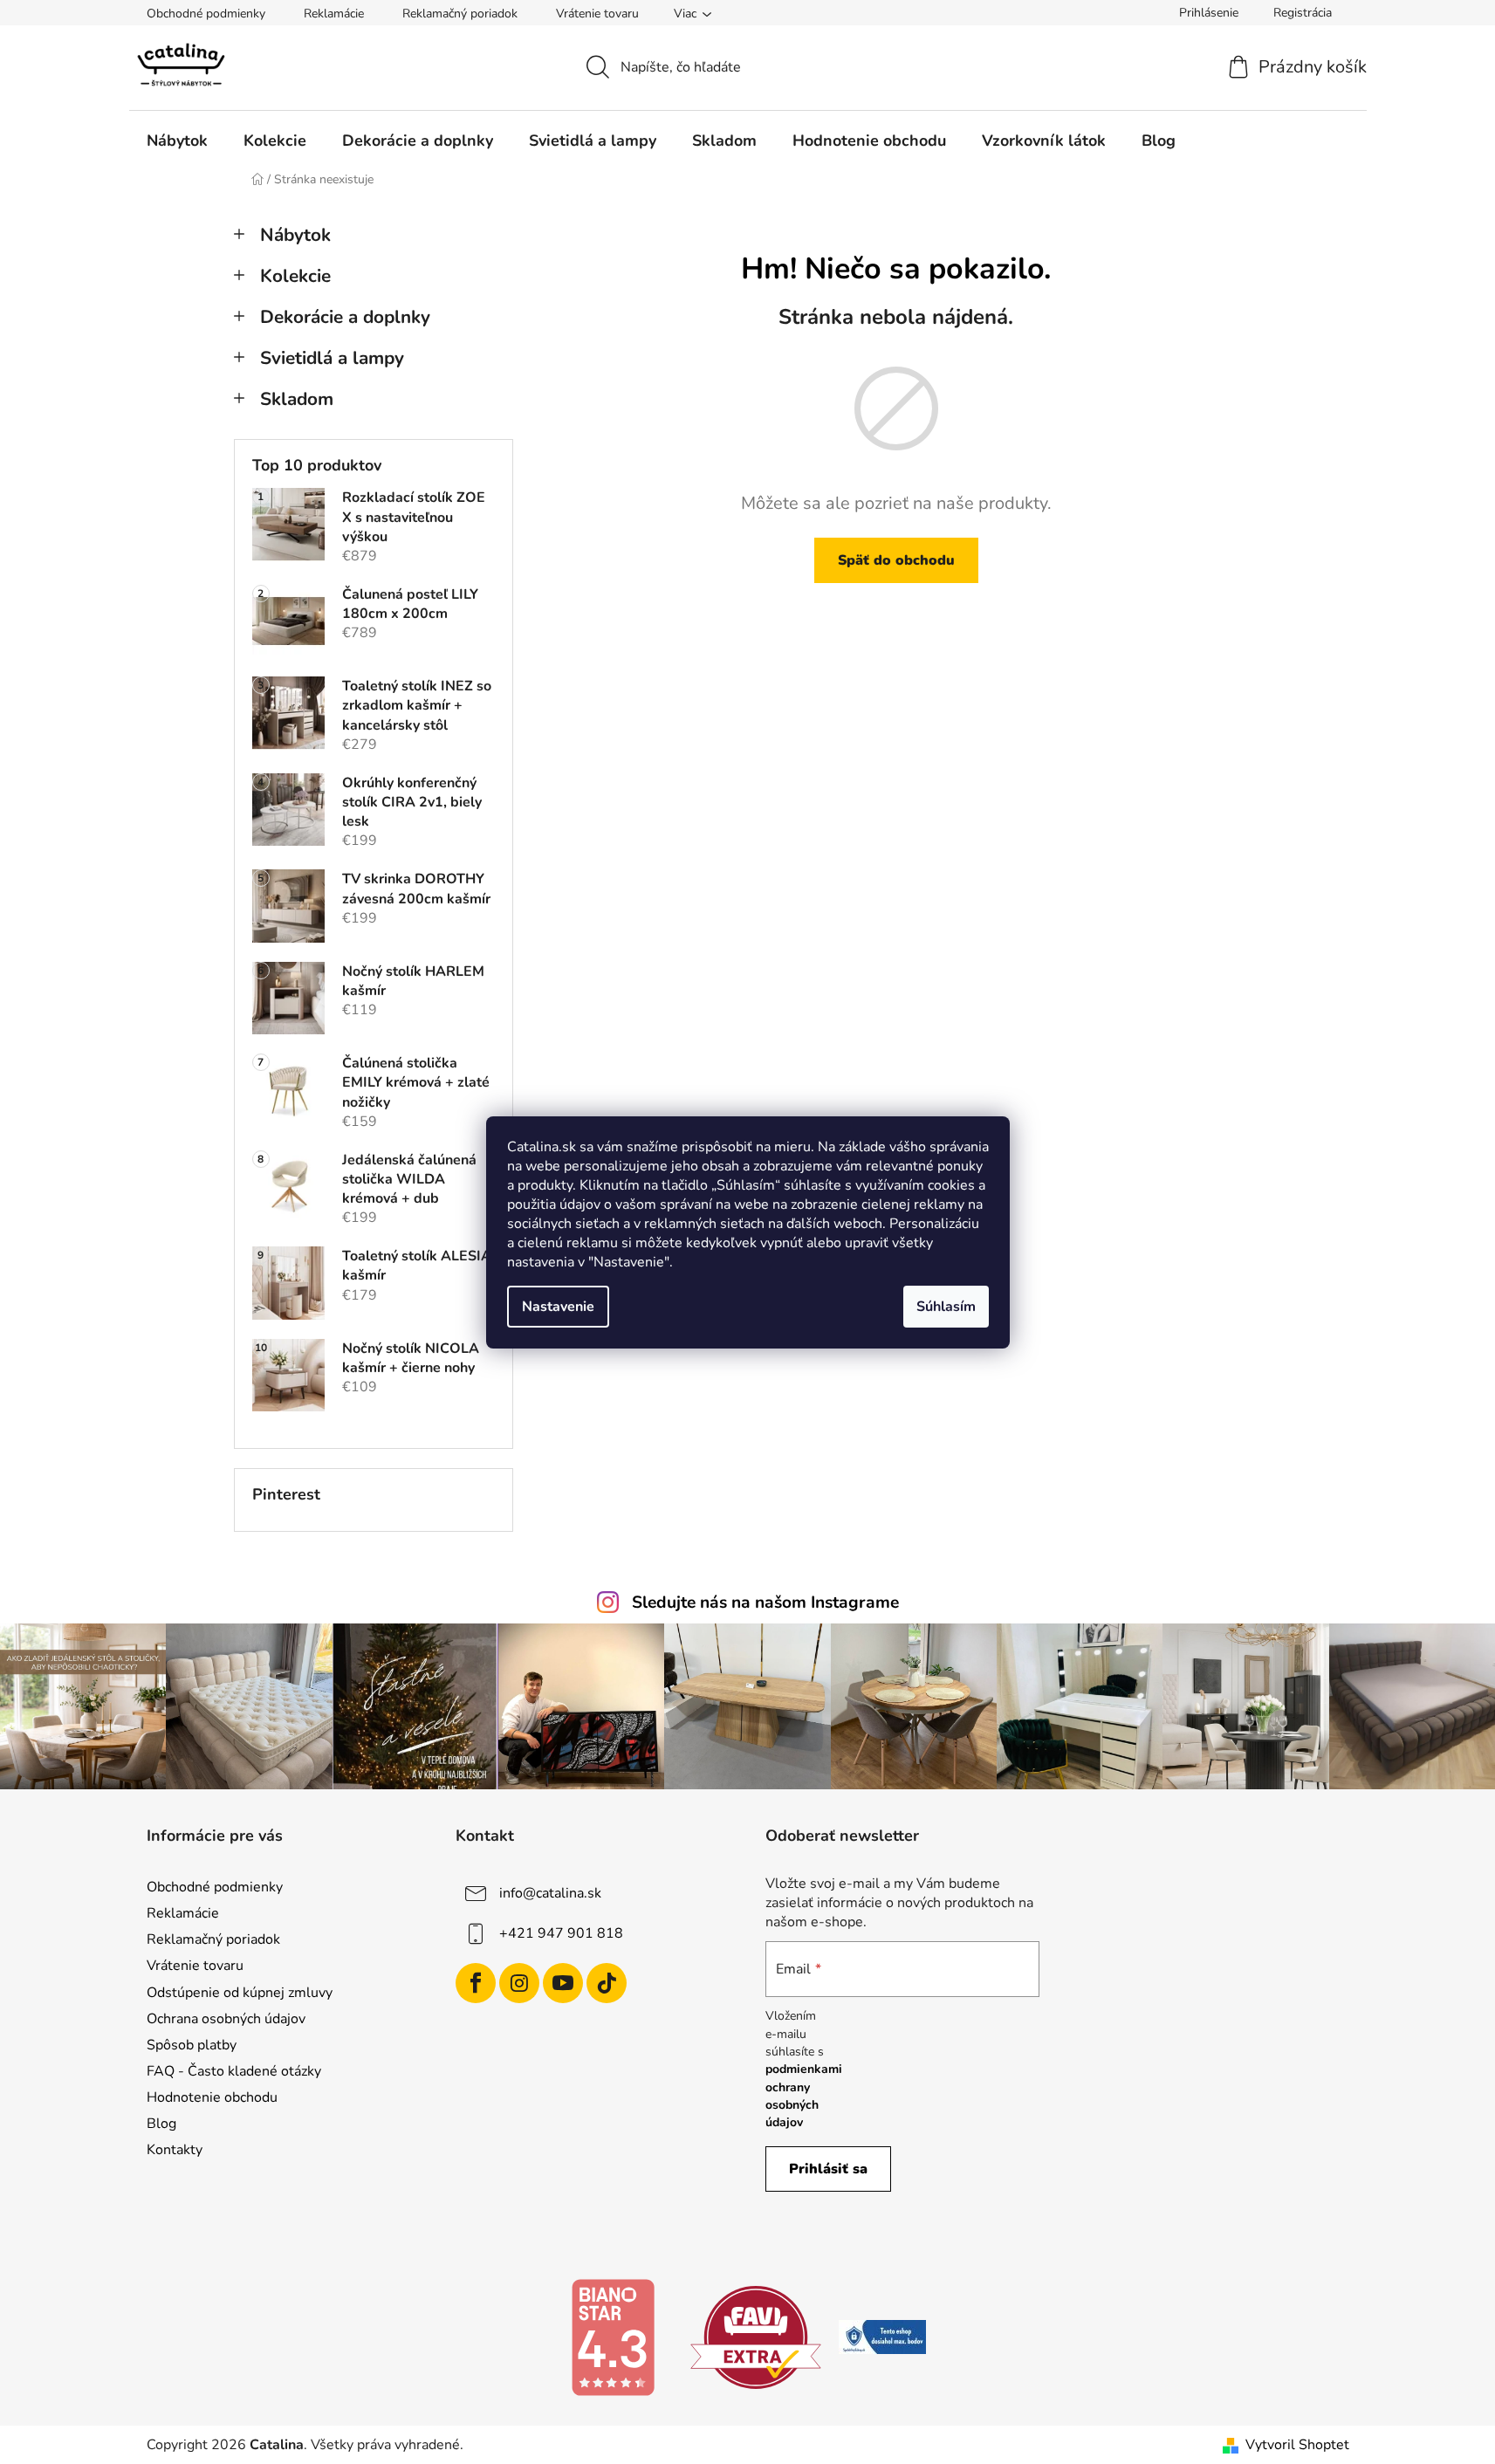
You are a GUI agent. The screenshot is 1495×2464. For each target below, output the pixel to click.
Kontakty (175, 2150)
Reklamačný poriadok (460, 14)
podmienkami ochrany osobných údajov (804, 2096)
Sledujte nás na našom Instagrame (765, 1603)
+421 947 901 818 (561, 1933)
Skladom (297, 399)
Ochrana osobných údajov (226, 2019)
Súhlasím (946, 1307)
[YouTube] (563, 1983)
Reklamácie (334, 14)
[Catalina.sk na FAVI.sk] (756, 2337)
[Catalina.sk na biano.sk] (613, 2337)
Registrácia (1303, 13)
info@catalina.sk (550, 1893)
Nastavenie (558, 1307)
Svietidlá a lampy (332, 358)
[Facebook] (476, 1983)
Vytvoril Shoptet (1297, 2445)
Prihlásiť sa (828, 2169)
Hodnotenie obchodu (212, 2097)
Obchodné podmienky (206, 14)
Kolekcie (295, 276)
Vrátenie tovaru (597, 14)
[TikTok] (607, 1983)
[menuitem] (177, 141)
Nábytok (295, 235)
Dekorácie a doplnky (345, 317)
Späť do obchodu (896, 560)
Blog (161, 2124)
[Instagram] (519, 1983)
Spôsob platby (192, 2045)
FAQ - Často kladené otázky (234, 2071)
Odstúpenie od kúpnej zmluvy (240, 1993)
